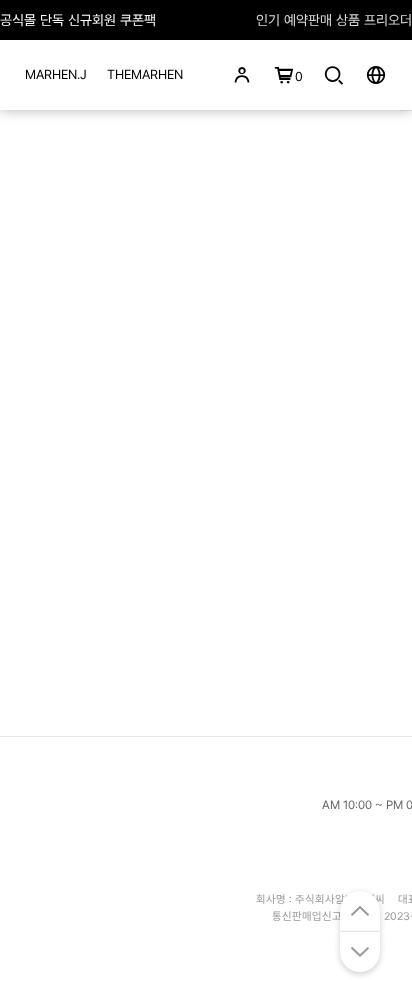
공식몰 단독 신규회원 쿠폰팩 (78, 20)
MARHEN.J (56, 74)
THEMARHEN (145, 74)
